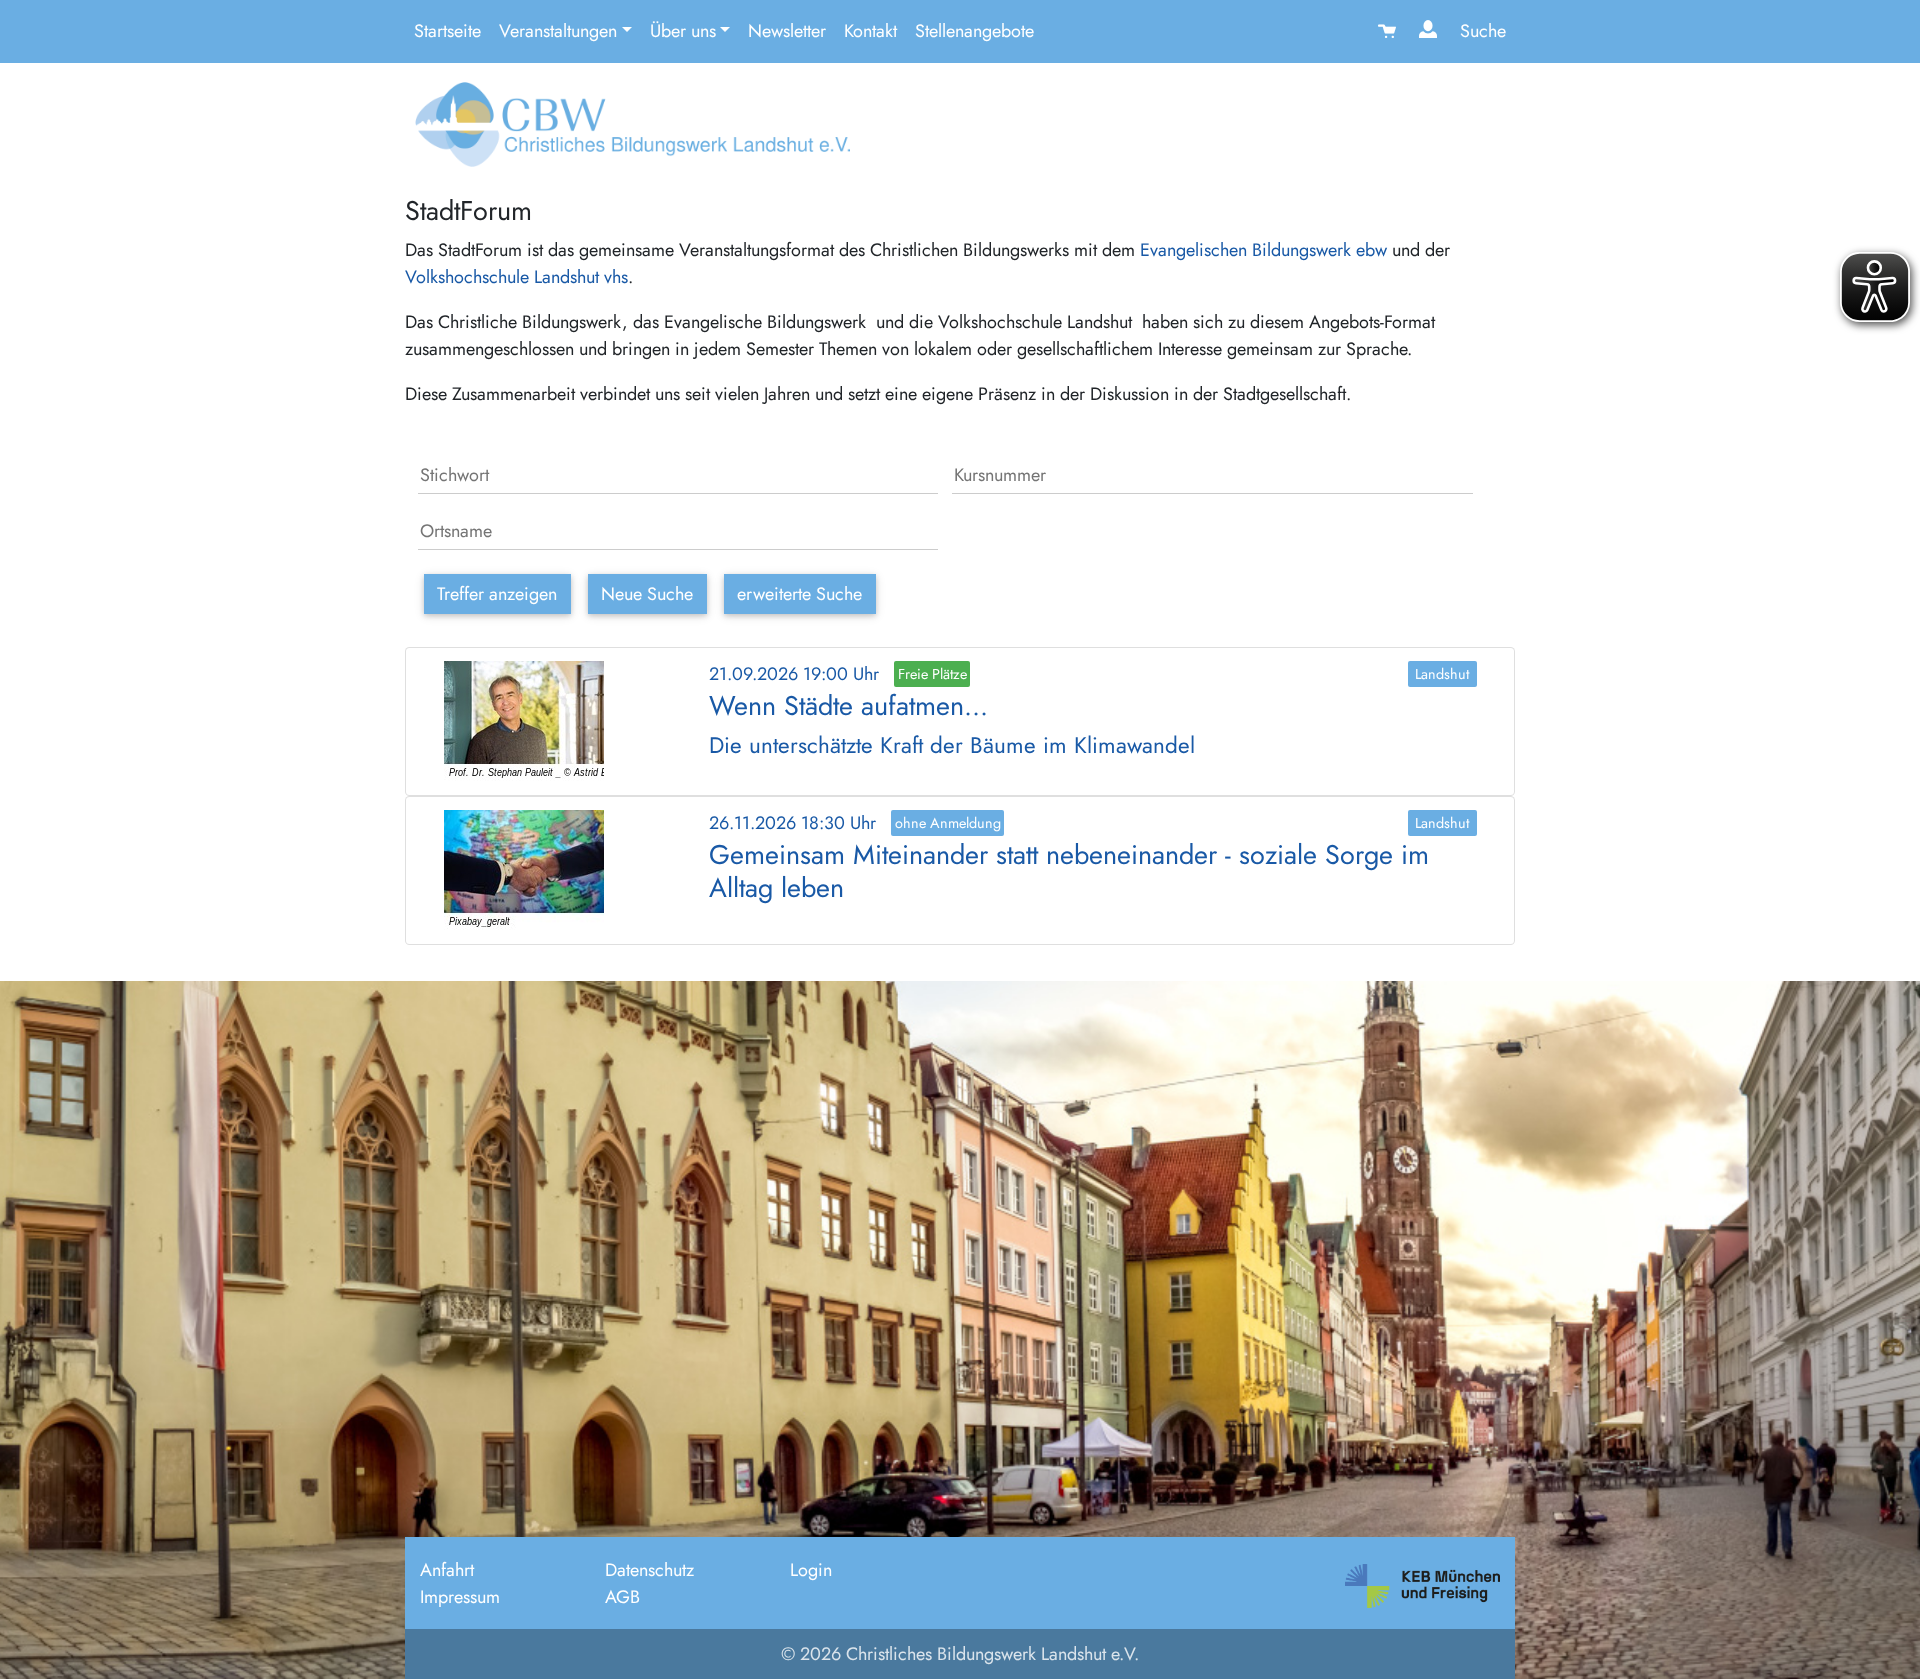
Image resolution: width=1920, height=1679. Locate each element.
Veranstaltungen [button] (558, 31)
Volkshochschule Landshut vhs (516, 277)
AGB (622, 1597)
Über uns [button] (683, 31)
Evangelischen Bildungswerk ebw (1263, 250)
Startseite (447, 31)
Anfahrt (447, 1570)
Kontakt (870, 31)
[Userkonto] (1430, 31)
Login (811, 1570)
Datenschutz (649, 1570)
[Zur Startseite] (627, 132)
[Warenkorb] (1389, 31)
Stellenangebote (974, 31)
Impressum (460, 1597)
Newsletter (787, 31)
